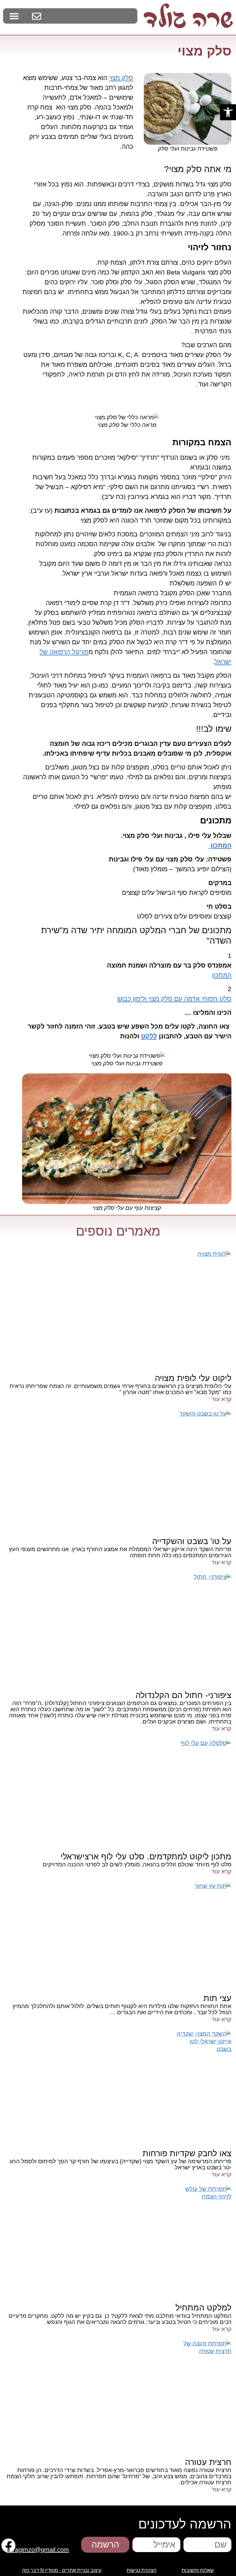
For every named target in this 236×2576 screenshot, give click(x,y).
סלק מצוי (121, 78)
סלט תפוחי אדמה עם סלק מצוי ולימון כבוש (174, 999)
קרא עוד (221, 1399)
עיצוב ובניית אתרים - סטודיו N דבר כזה (62, 2570)
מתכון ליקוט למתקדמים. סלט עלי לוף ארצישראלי (146, 1857)
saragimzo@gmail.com (38, 2550)
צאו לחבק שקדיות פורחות (187, 2153)
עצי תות (217, 1998)
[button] (228, 112)
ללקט (149, 1036)
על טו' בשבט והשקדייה (192, 1541)
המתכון (222, 975)
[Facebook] (8, 2545)
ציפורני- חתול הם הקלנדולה (183, 1695)
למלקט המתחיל (203, 2308)
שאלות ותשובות (198, 2570)
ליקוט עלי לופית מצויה (193, 1378)
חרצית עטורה (208, 2462)
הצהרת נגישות (142, 2570)
